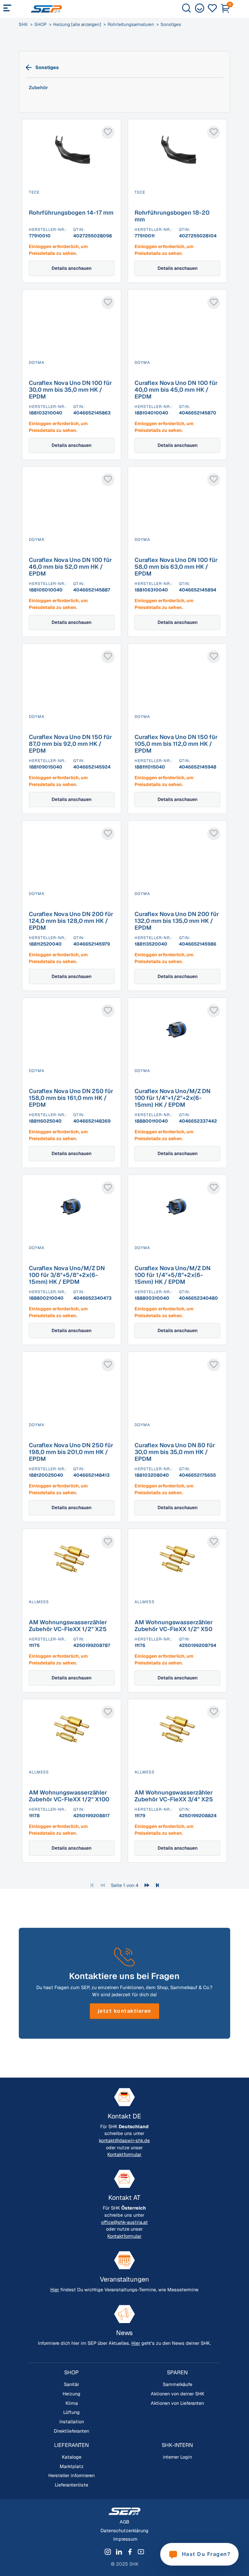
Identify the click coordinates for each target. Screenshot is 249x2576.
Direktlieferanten (71, 2431)
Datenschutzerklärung (124, 2531)
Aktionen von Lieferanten (177, 2403)
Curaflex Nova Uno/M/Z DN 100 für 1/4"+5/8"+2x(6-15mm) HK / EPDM (172, 1275)
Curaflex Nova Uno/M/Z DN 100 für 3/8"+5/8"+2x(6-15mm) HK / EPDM (67, 1275)
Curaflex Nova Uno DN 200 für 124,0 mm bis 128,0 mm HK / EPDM (71, 921)
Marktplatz (72, 2466)
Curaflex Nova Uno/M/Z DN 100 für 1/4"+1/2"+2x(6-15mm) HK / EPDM (172, 1098)
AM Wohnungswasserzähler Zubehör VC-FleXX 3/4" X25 (174, 1796)
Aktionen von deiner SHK (178, 2394)
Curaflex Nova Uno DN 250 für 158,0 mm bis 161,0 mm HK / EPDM (71, 1098)
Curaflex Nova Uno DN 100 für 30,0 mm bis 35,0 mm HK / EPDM (70, 390)
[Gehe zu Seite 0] (102, 1885)
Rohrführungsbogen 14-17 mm (71, 213)
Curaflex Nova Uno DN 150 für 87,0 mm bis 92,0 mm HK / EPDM (70, 744)
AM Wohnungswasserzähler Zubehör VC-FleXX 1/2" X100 (69, 1796)
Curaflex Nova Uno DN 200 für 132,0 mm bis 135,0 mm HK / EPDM (177, 921)
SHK (23, 24)
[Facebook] (130, 2552)
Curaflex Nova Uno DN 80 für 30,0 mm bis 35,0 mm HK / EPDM (175, 1452)
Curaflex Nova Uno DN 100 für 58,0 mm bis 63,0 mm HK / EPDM (176, 567)
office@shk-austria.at (124, 2222)
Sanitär (71, 2384)
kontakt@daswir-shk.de (124, 2141)
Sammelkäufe (178, 2384)
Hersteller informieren (71, 2475)
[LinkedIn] (119, 2552)
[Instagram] (108, 2552)
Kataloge (72, 2457)
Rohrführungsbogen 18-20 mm (172, 216)
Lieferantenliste (71, 2485)
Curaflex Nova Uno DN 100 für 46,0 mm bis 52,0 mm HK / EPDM (70, 567)
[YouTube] (141, 2552)
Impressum (125, 2539)
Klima (72, 2403)
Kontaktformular (124, 2154)
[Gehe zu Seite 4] (157, 1885)
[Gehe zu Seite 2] (147, 1885)
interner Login (177, 2457)
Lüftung (71, 2412)
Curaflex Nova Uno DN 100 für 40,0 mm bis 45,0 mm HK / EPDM (176, 390)
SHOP (41, 24)
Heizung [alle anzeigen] (77, 24)
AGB (124, 2522)
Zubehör (38, 88)
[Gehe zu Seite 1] (92, 1885)
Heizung (71, 2394)
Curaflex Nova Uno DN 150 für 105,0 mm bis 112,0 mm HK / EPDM (176, 744)
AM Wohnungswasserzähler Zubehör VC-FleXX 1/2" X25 (68, 1626)
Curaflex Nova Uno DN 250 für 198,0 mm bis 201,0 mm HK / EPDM (71, 1452)
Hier (55, 2290)
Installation (72, 2422)
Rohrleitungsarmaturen (131, 24)
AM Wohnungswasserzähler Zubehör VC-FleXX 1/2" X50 (174, 1626)
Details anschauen (71, 268)
